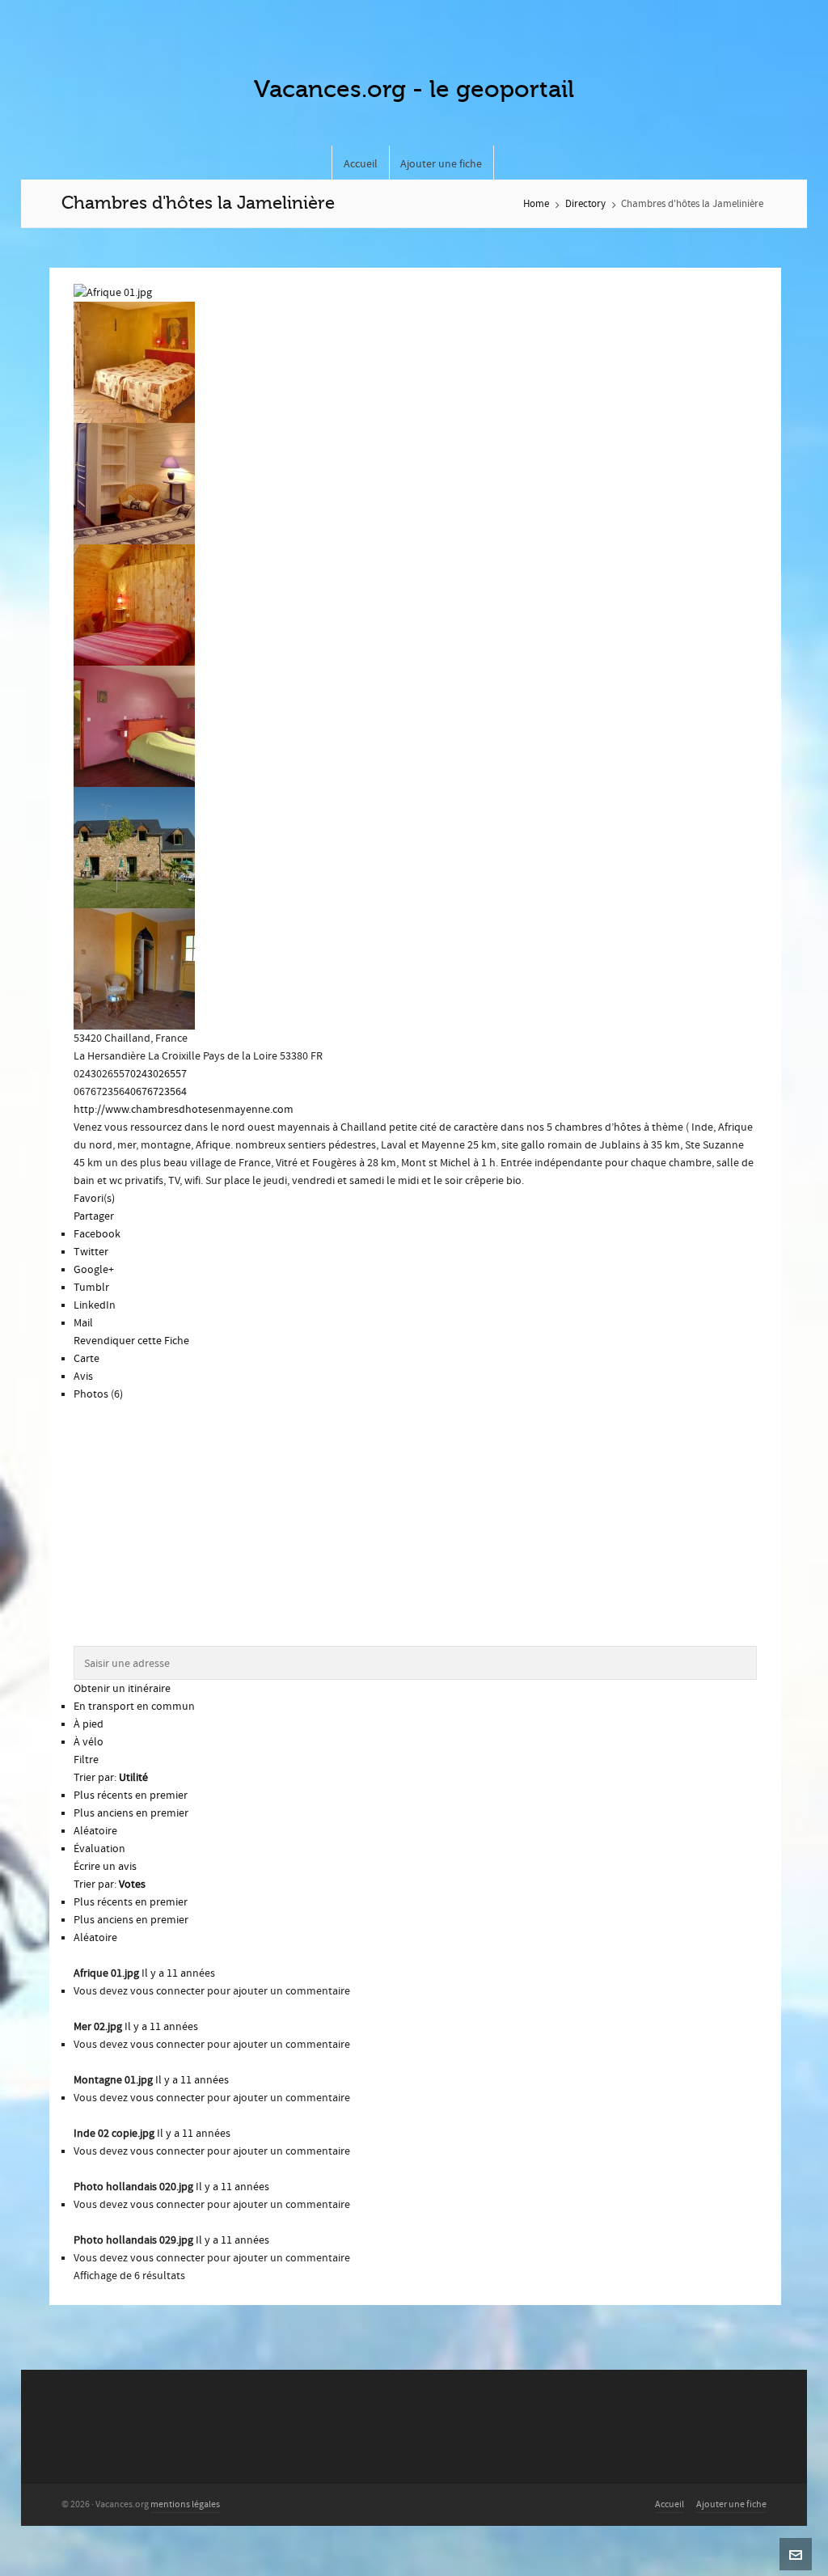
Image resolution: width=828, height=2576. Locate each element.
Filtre (86, 1760)
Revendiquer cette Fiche (131, 1341)
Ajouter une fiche (731, 2504)
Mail (83, 1323)
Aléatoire (95, 1831)
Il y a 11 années (178, 1973)
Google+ (94, 1270)
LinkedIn (95, 1305)
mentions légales (185, 2504)
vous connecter (167, 1991)
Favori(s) (94, 1199)
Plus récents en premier (131, 1796)
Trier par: (111, 1778)
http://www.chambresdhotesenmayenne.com (184, 1110)
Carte (87, 1359)
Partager (94, 1216)
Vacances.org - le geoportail (414, 89)
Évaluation (99, 1849)
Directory (585, 204)
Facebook (97, 1234)
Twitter (91, 1252)
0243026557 (158, 1074)
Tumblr (91, 1288)
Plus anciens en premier (131, 1813)
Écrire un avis (105, 1867)
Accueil (670, 2504)
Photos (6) (98, 1394)
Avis (83, 1377)
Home (536, 204)
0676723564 (158, 1092)
